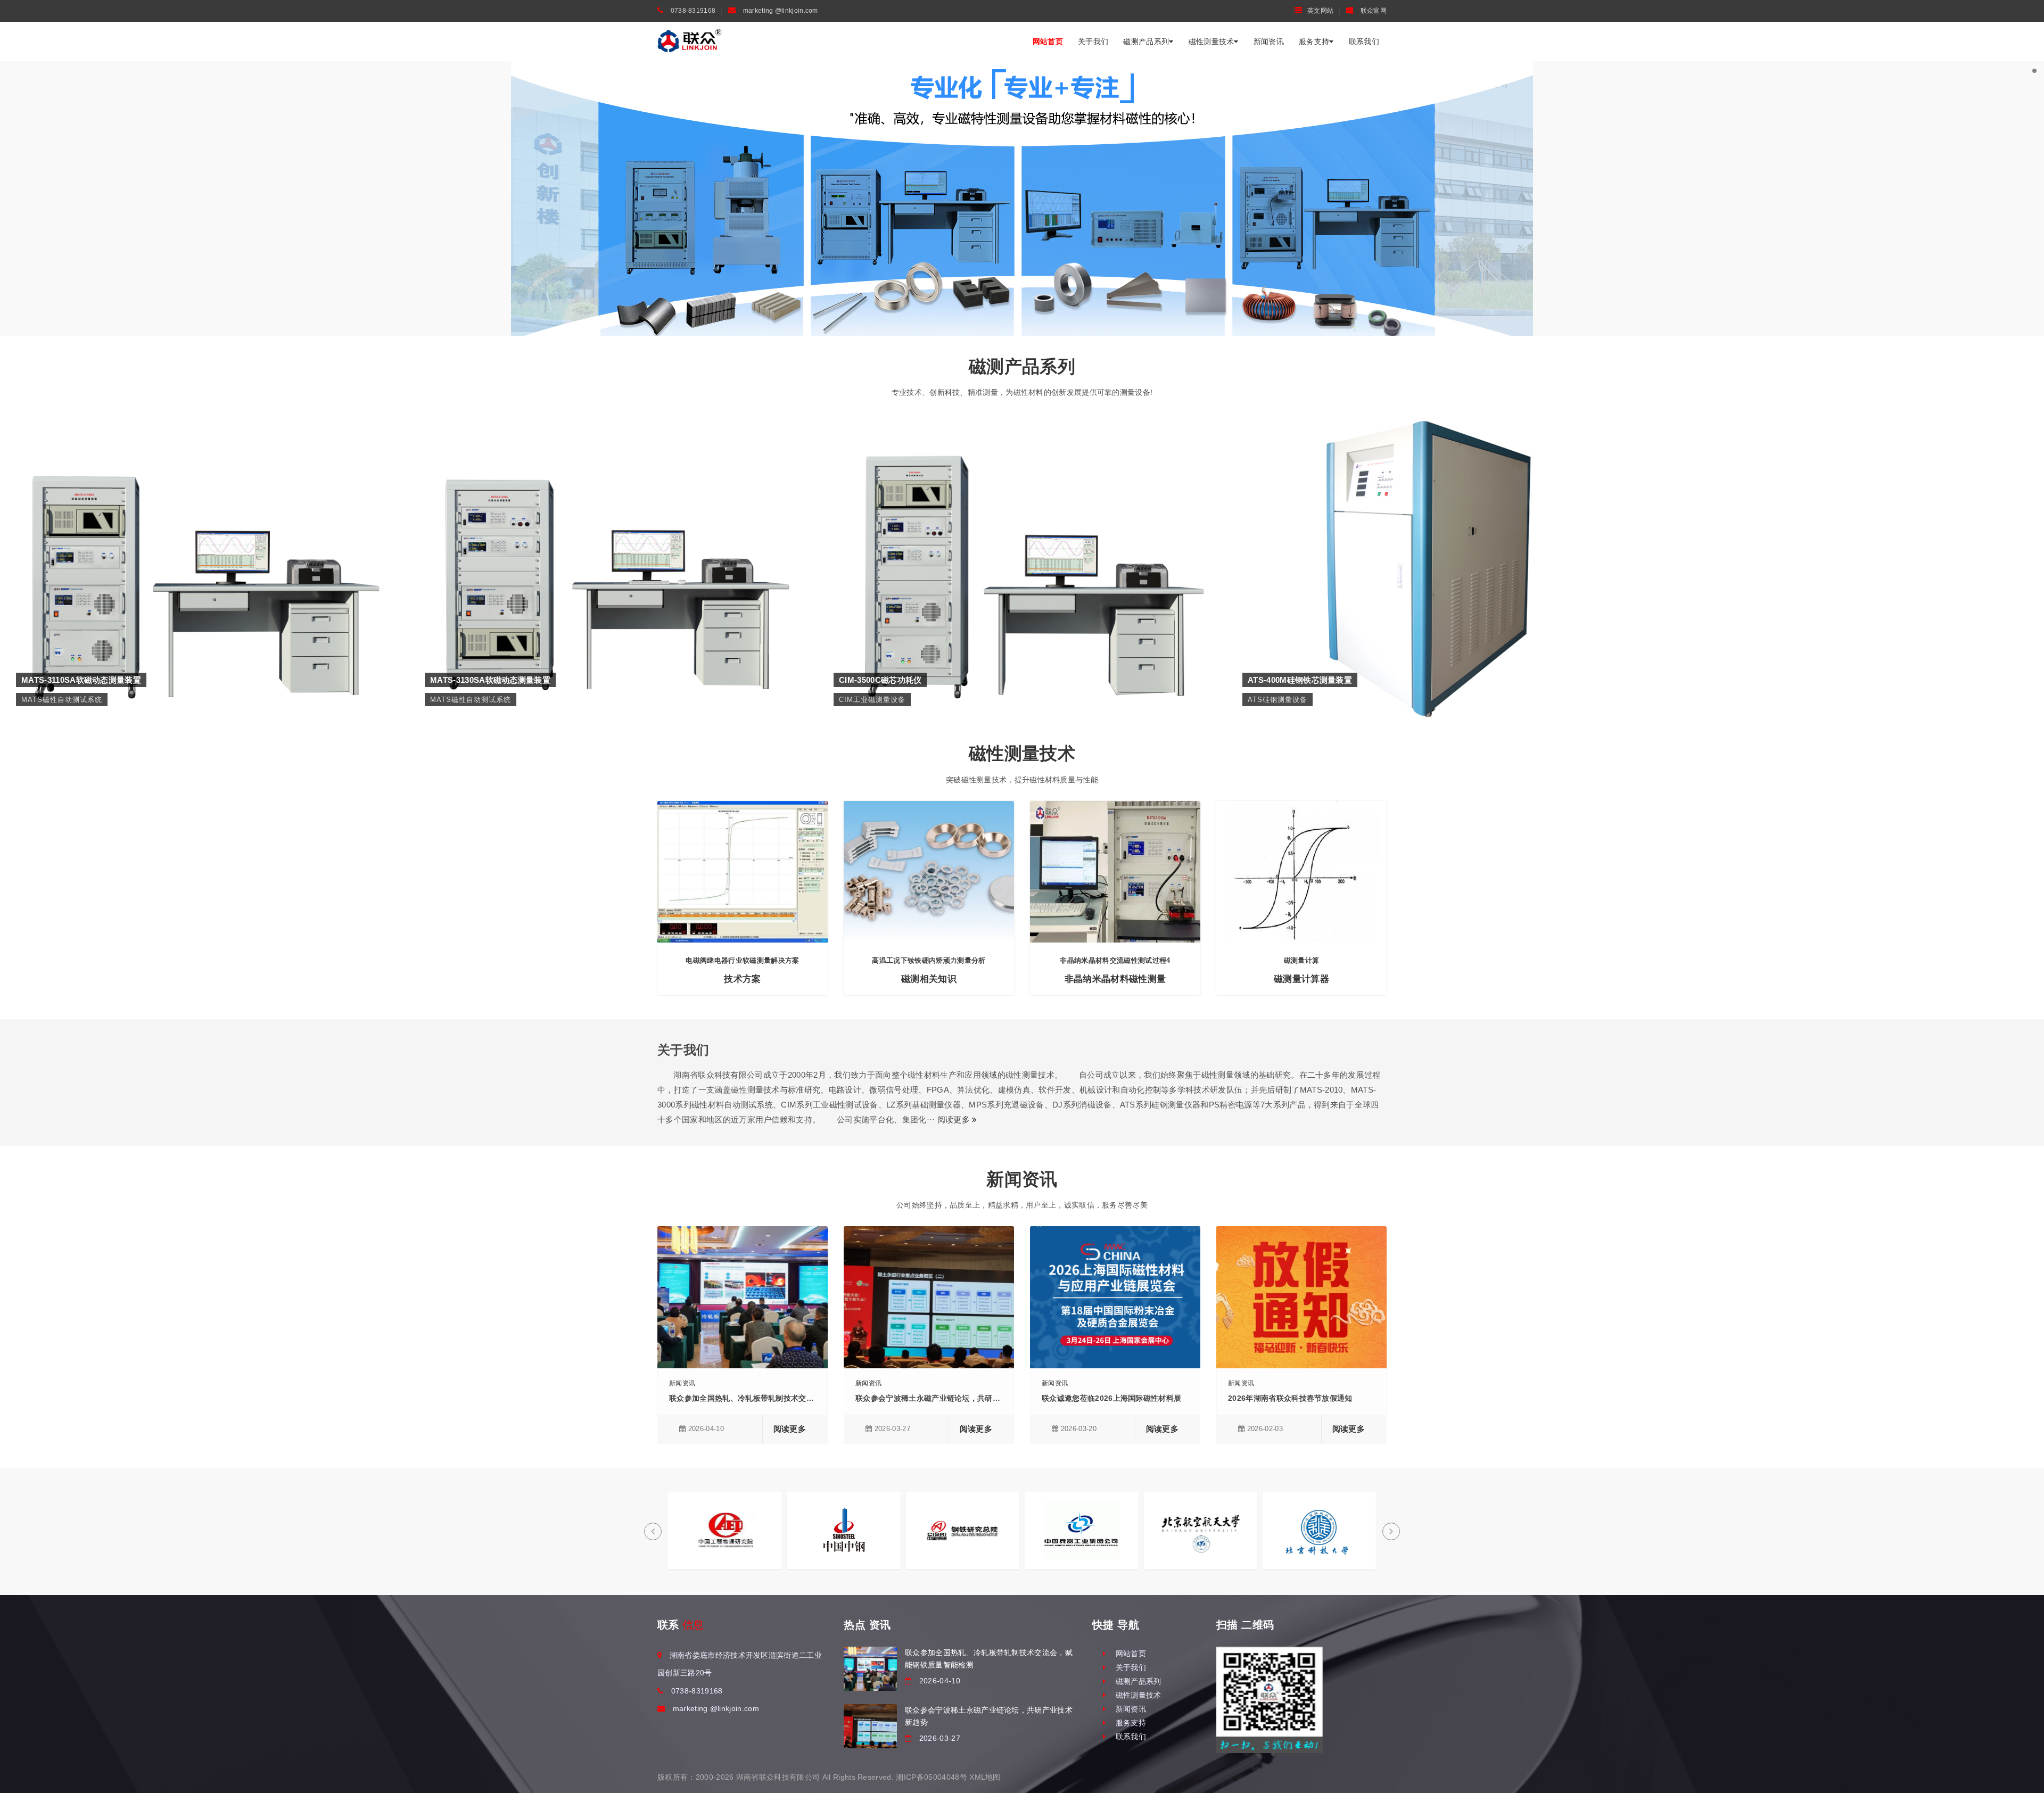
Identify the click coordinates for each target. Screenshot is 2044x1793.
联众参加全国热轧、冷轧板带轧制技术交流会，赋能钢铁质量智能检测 (787, 1398)
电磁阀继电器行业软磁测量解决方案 (742, 960)
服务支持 (1314, 42)
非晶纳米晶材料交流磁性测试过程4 (1115, 960)
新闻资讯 (1269, 42)
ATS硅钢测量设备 (1431, 517)
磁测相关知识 (929, 979)
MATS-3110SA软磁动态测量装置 (204, 501)
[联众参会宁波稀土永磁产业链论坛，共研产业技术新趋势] (870, 1726)
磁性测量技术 (1211, 42)
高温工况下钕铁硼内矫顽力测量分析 (929, 960)
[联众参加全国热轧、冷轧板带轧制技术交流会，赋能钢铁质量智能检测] (870, 1669)
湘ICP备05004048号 (931, 1777)
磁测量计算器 (1301, 979)
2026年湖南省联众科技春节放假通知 (1290, 1398)
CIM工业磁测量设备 (1022, 517)
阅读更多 (955, 1119)
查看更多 (204, 539)
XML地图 (985, 1777)
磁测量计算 (1302, 960)
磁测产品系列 (1146, 42)
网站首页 (1048, 42)
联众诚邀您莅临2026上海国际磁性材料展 (1111, 1398)
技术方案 (742, 979)
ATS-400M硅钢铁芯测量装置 (1431, 501)
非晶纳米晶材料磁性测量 (1115, 979)
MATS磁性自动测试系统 (204, 517)
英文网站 (1320, 11)
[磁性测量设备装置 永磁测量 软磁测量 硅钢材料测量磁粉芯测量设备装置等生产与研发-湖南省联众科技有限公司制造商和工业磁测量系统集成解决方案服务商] (690, 41)
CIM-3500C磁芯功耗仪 (1022, 501)
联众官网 (1373, 11)
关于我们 (1093, 42)
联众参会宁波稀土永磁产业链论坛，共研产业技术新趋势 (951, 1398)
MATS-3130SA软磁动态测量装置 (613, 501)
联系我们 (1364, 42)
